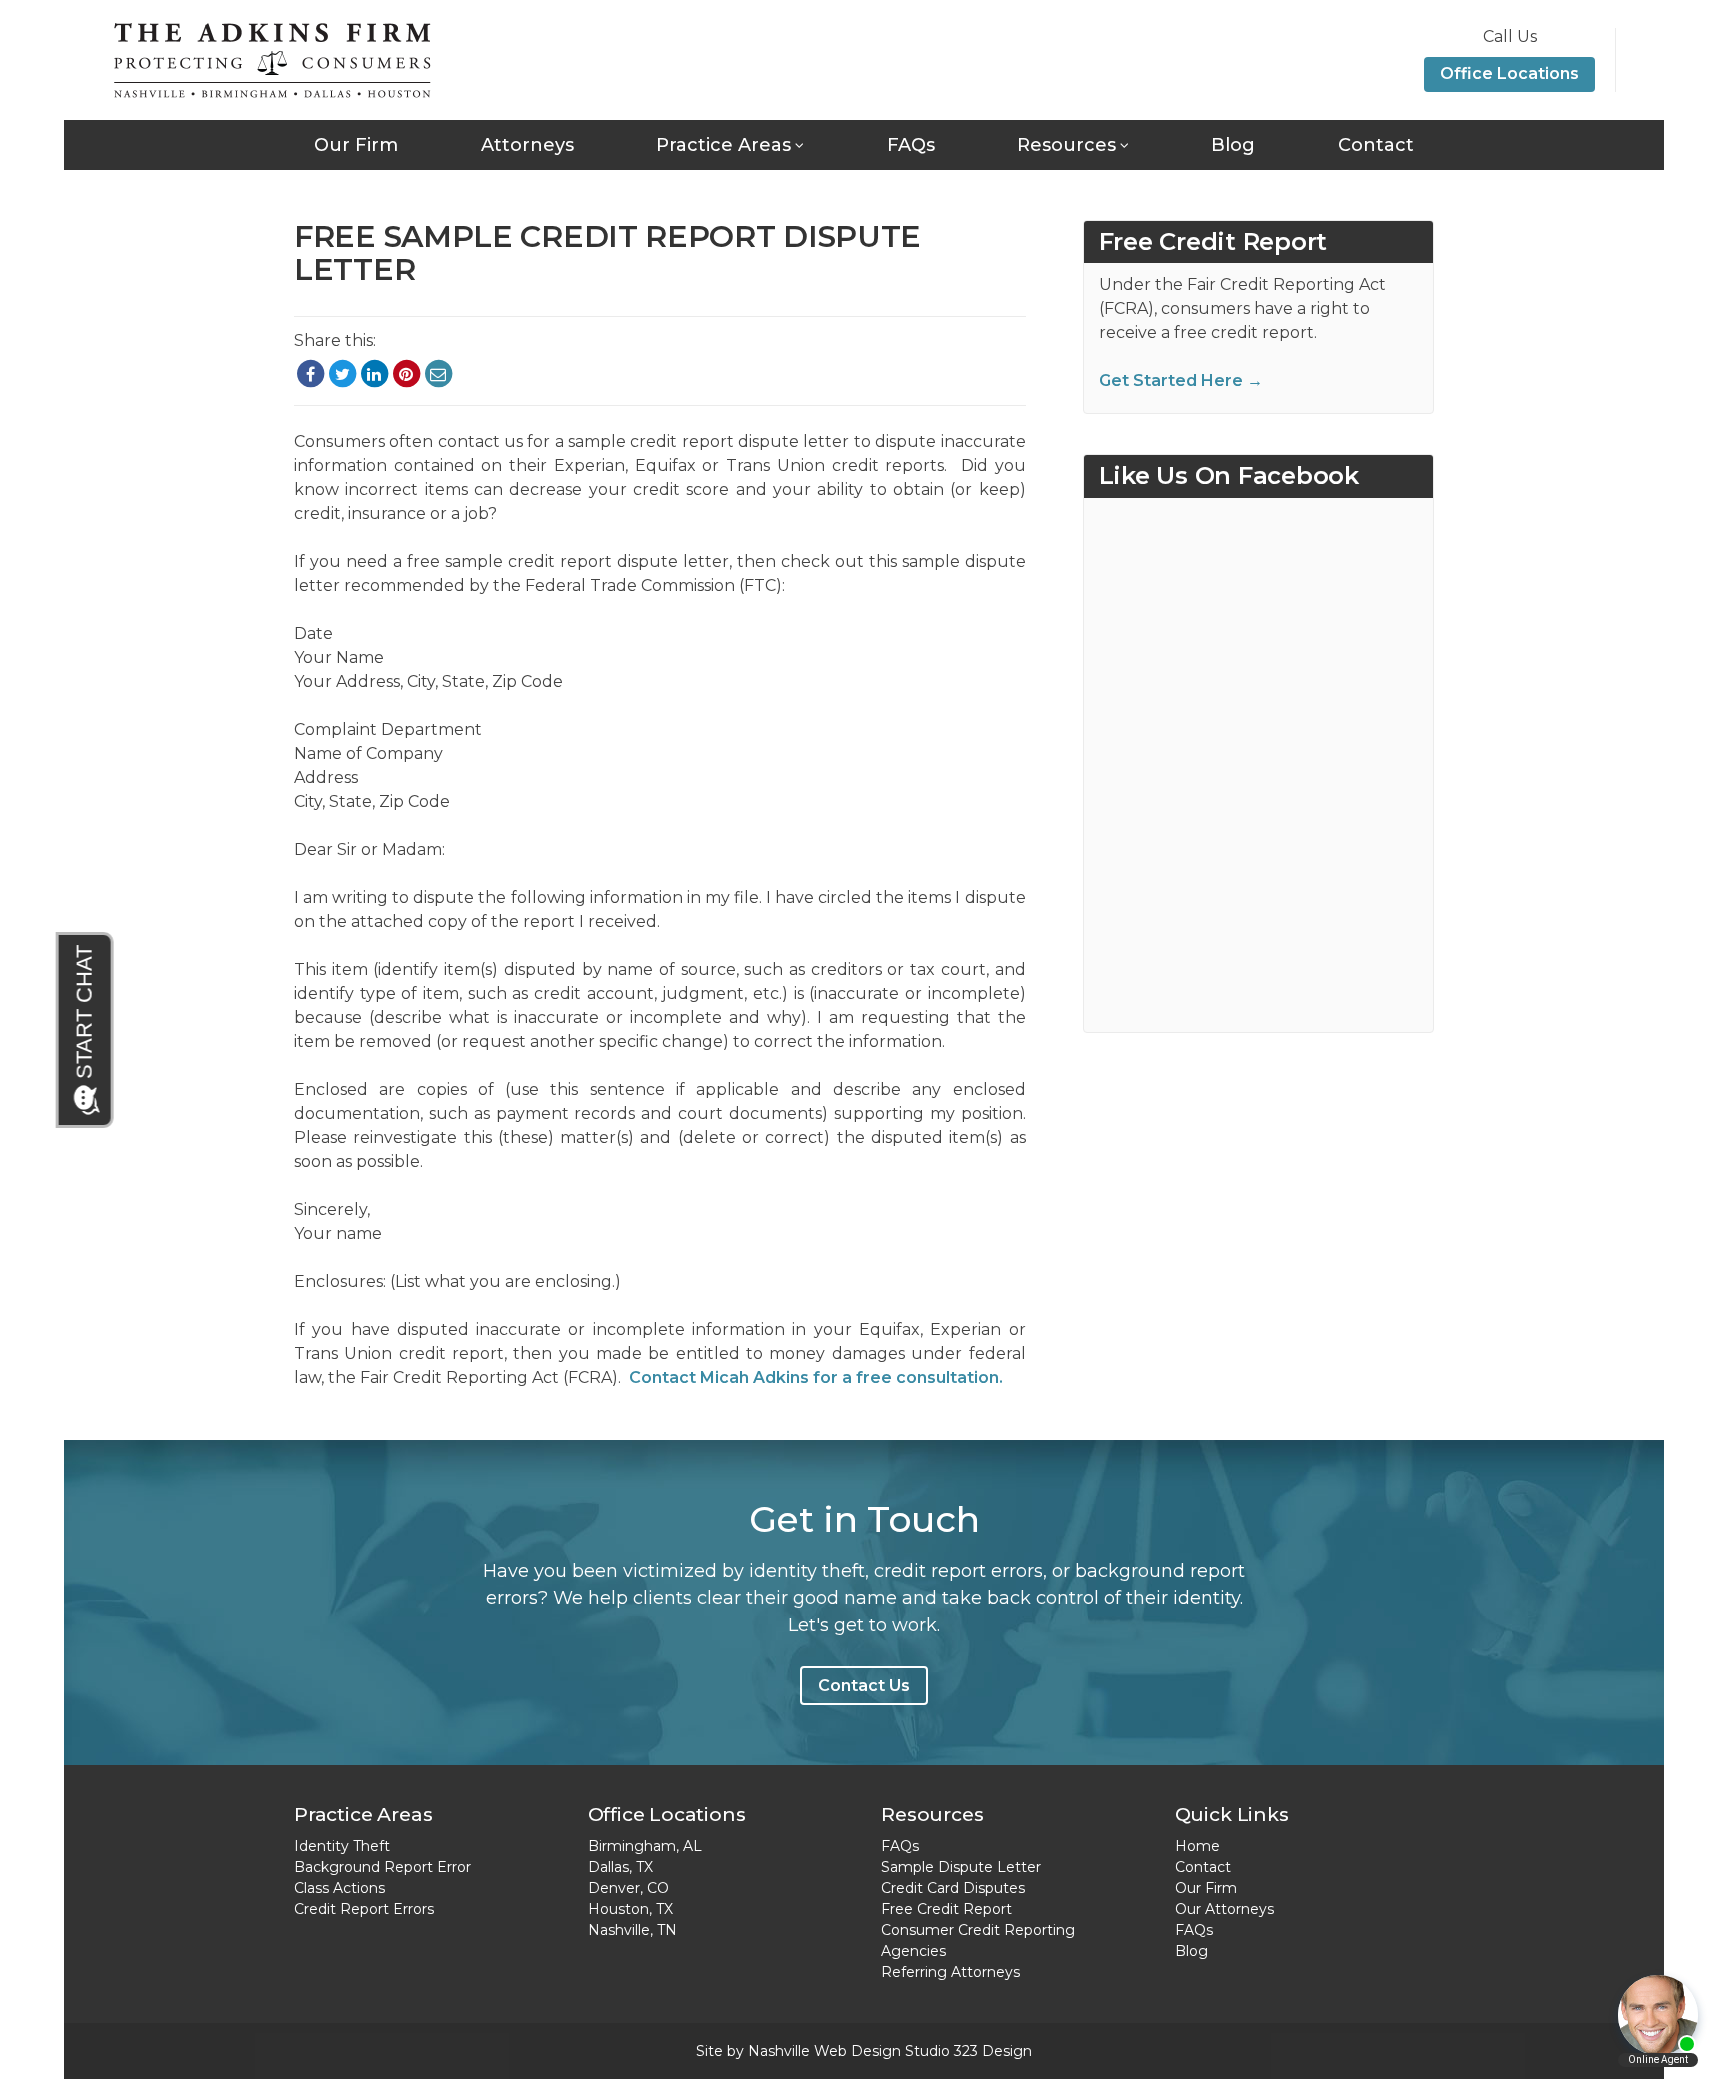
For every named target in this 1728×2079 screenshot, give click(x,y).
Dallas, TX (620, 1867)
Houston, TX (630, 1909)
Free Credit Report (946, 1909)
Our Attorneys (1224, 1909)
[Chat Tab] (86, 1030)
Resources (1066, 145)
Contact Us (864, 1685)
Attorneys (527, 145)
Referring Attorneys (950, 1972)
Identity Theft (342, 1846)
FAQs (911, 145)
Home (1197, 1846)
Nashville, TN (632, 1930)
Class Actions (339, 1888)
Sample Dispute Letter (961, 1867)
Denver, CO (628, 1888)
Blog (1233, 145)
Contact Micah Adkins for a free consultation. (816, 1377)
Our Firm (356, 145)
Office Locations (1509, 73)
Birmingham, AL (645, 1846)
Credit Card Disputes (953, 1888)
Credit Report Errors (364, 1909)
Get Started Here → (1181, 380)
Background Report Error (382, 1867)
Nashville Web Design (824, 2051)
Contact (1376, 145)
